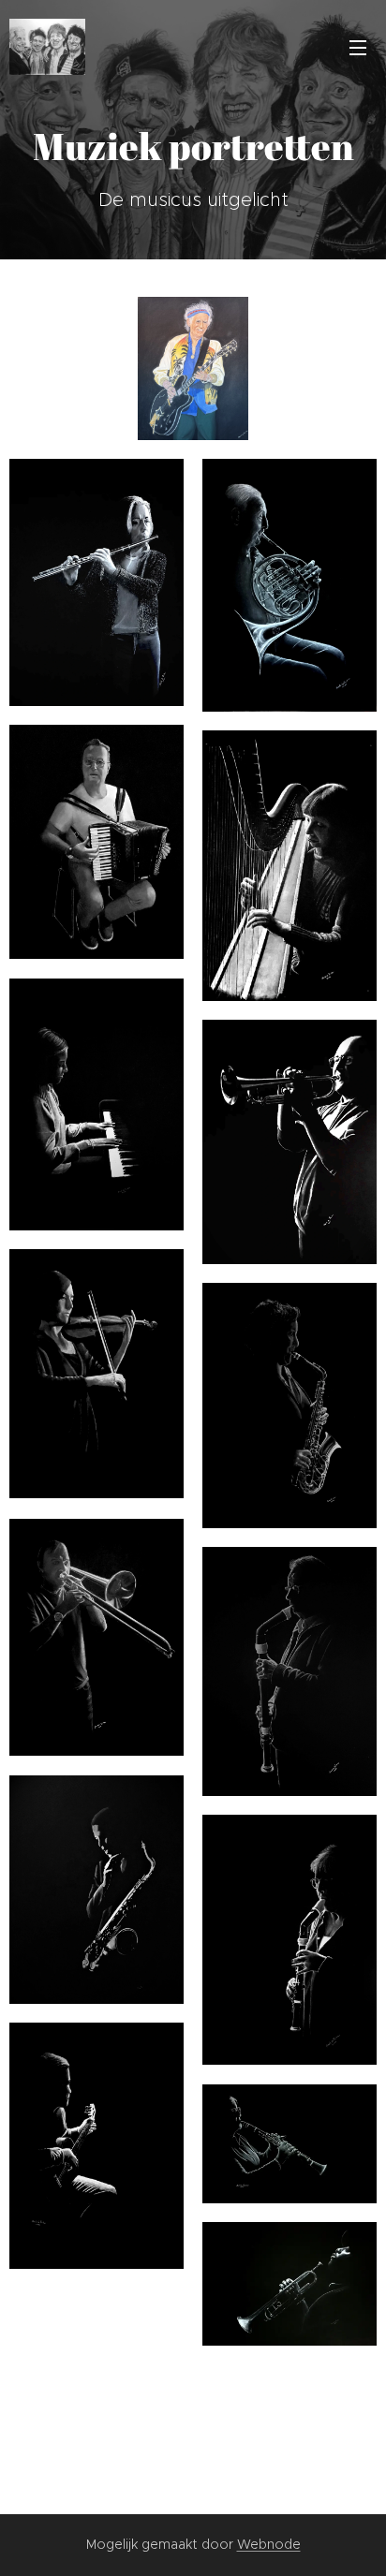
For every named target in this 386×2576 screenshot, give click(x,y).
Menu (358, 47)
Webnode (269, 2544)
